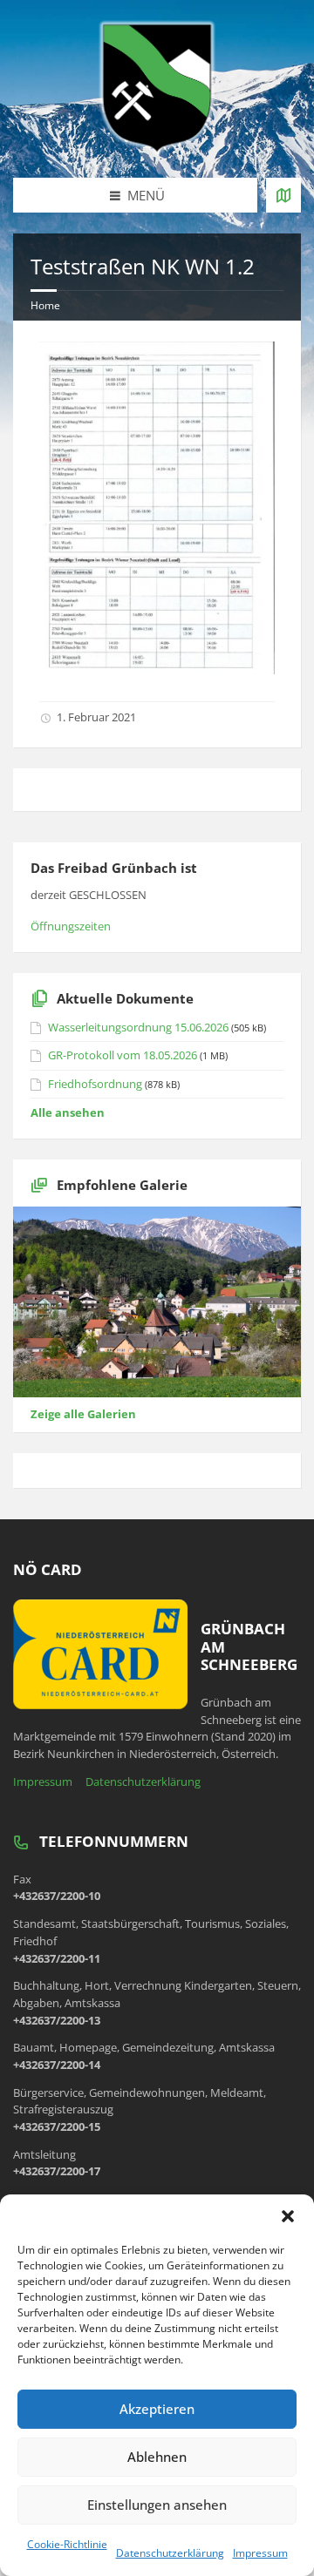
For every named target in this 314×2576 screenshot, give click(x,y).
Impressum (260, 2553)
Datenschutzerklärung (170, 2553)
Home (45, 305)
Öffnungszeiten (71, 926)
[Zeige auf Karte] (283, 195)
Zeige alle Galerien (83, 1414)
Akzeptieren (157, 2409)
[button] (288, 2216)
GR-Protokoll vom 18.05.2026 (123, 1055)
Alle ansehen (68, 1112)
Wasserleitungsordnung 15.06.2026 (138, 1027)
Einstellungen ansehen (157, 2505)
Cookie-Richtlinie (67, 2544)
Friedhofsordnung (95, 1084)
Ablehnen (157, 2457)
